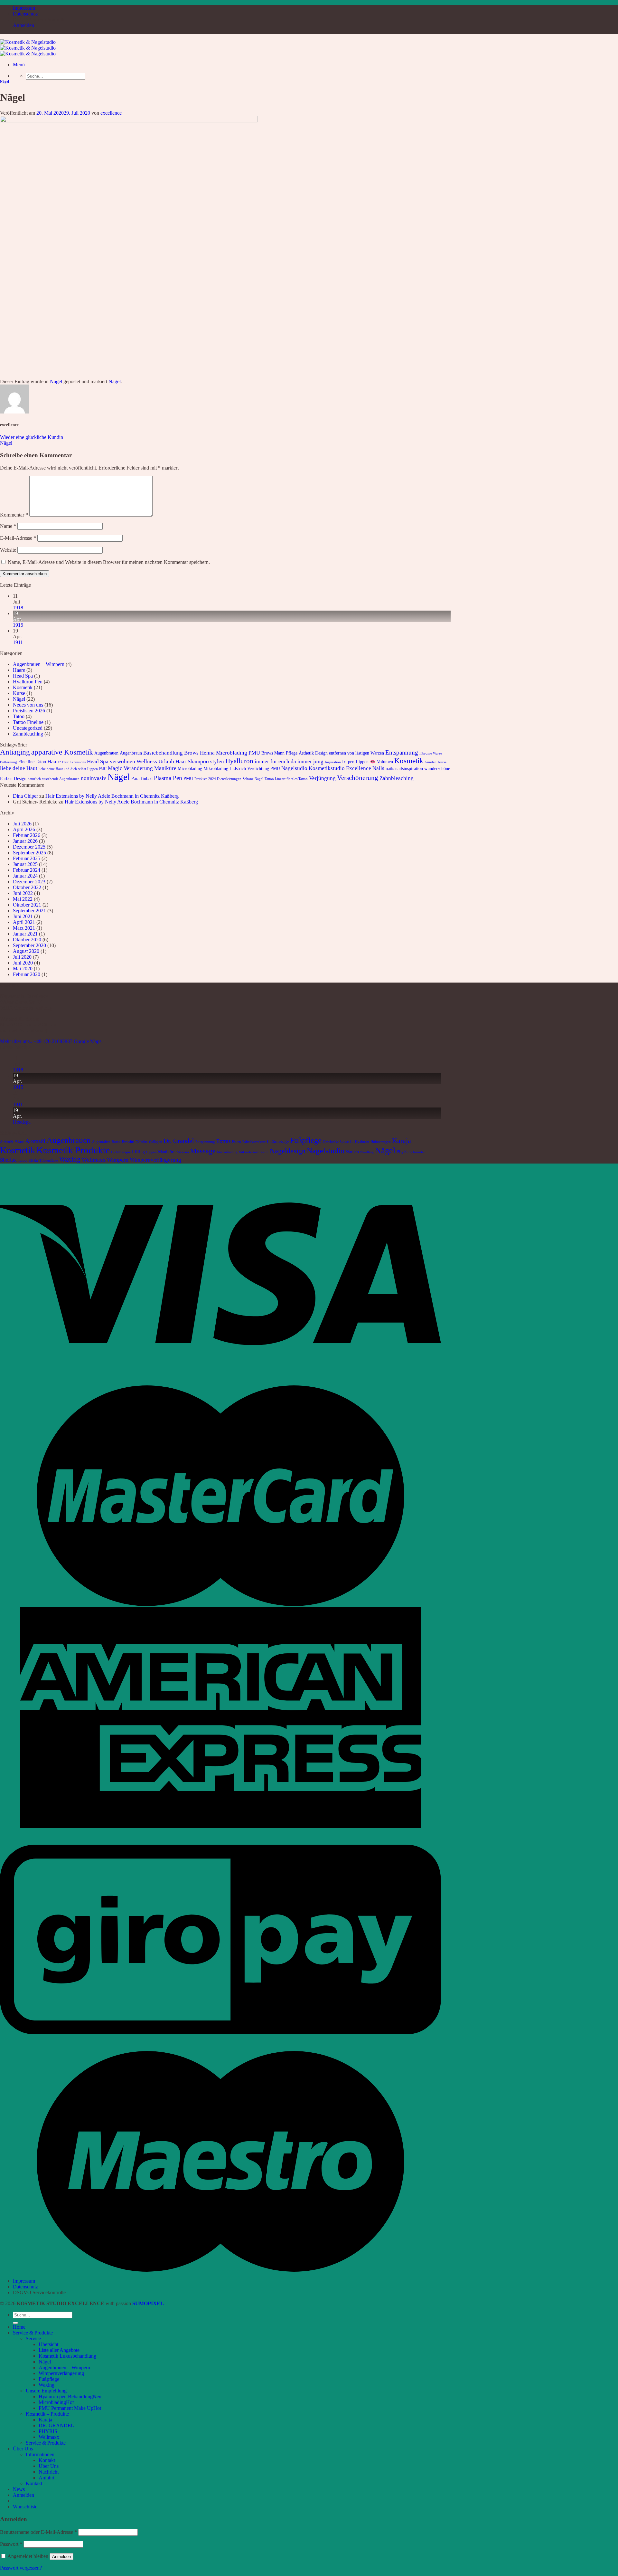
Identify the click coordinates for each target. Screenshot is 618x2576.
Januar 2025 (25, 864)
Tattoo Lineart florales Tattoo (286, 779)
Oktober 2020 (27, 940)
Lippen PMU (97, 769)
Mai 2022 (23, 899)
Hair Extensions (74, 762)
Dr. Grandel (179, 1141)
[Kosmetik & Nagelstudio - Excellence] (28, 48)
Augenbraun (131, 753)
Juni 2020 (23, 963)
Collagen (156, 1142)
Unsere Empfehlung (46, 2391)
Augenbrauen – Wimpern (39, 664)
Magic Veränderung (130, 768)
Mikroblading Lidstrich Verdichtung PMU (242, 768)
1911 (18, 642)
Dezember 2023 (29, 882)
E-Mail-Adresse (18, 538)
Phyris (402, 1152)
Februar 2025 (27, 858)
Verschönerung (358, 778)
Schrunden (417, 1152)
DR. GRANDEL (56, 2425)
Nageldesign (288, 1151)
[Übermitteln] (15, 2323)
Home (19, 2327)
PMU (188, 778)
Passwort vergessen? (21, 2568)
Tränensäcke (49, 1160)
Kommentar (14, 515)
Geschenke (331, 1142)
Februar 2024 (27, 870)
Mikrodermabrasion (254, 1152)
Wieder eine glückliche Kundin (32, 437)
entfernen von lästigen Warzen (356, 753)
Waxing (70, 1159)
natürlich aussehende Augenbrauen (54, 779)
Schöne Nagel (253, 779)
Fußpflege (306, 1140)
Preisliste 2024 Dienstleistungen (218, 779)
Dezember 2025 (29, 847)
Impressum (24, 8)
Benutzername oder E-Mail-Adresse (38, 2532)
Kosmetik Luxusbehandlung (67, 2356)
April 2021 (24, 922)
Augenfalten (101, 1142)
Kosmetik (23, 687)
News (19, 2489)
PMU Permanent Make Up (66, 2408)
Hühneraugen (381, 1142)
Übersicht (48, 2344)
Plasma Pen (168, 778)
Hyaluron (362, 1142)
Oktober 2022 (27, 887)
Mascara (183, 1152)
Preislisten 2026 (29, 711)
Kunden (431, 762)
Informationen (40, 2454)
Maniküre (165, 768)
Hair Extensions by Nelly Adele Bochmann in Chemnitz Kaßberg (112, 796)
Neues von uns (28, 705)
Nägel (5, 81)
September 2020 (29, 945)
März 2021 (24, 928)
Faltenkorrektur (254, 1142)
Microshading (227, 1152)
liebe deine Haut (19, 768)
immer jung (310, 761)
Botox (116, 1142)
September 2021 (29, 911)
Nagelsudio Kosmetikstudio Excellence (326, 768)
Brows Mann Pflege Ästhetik (288, 753)
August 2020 (26, 951)
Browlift (128, 1142)
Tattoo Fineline (28, 722)
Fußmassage (278, 1141)
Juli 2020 (22, 957)
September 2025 (29, 853)
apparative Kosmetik (62, 752)
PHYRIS (48, 2431)
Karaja (402, 1141)
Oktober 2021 (27, 905)
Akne (19, 1141)
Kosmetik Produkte (73, 1150)
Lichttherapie (121, 1152)
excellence (111, 113)
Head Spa (23, 676)
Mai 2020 (23, 969)
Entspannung (402, 752)
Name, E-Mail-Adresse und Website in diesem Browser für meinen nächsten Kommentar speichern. (109, 562)
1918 (18, 608)
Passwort (11, 2544)
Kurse (19, 693)
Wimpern (118, 1160)
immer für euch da (275, 761)
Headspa (22, 1122)
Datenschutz (25, 14)
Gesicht (347, 1141)
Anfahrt (47, 2478)
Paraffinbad (142, 778)
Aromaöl (35, 1141)
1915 (18, 625)
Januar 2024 (25, 876)
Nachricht (49, 2472)
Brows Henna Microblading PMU (222, 753)
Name (8, 526)
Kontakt (47, 2460)
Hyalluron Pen (28, 682)
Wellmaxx (94, 1160)
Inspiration (333, 762)
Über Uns (23, 2449)
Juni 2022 (23, 893)
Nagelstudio (326, 1150)
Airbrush (7, 1142)
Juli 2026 (22, 824)
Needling (367, 1152)
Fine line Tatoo (32, 762)
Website (8, 550)
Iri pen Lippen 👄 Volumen (368, 762)
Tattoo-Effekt (28, 1160)
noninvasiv (94, 778)
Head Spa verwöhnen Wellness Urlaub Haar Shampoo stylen (155, 761)
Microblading (190, 768)
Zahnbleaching (28, 734)
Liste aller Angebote (59, 2350)
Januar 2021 (25, 934)
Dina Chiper (25, 796)
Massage (203, 1151)
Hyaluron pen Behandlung (66, 2396)
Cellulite (142, 1142)
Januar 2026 (25, 841)
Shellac (8, 1160)
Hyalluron (239, 761)
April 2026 (24, 829)
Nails (378, 768)
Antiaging (15, 752)
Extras (224, 1141)
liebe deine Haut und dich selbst (62, 769)
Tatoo (19, 716)
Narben (352, 1152)
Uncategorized (28, 728)
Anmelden (61, 2557)
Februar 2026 (27, 835)
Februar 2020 (27, 974)
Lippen (151, 1152)
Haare (19, 670)
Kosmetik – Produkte (47, 2414)
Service (33, 2338)
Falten (237, 1142)
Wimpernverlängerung (155, 1160)
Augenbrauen (106, 753)
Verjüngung (322, 778)
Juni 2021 (23, 916)
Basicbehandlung (163, 753)
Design (321, 753)
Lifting (138, 1152)
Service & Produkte (33, 2333)
